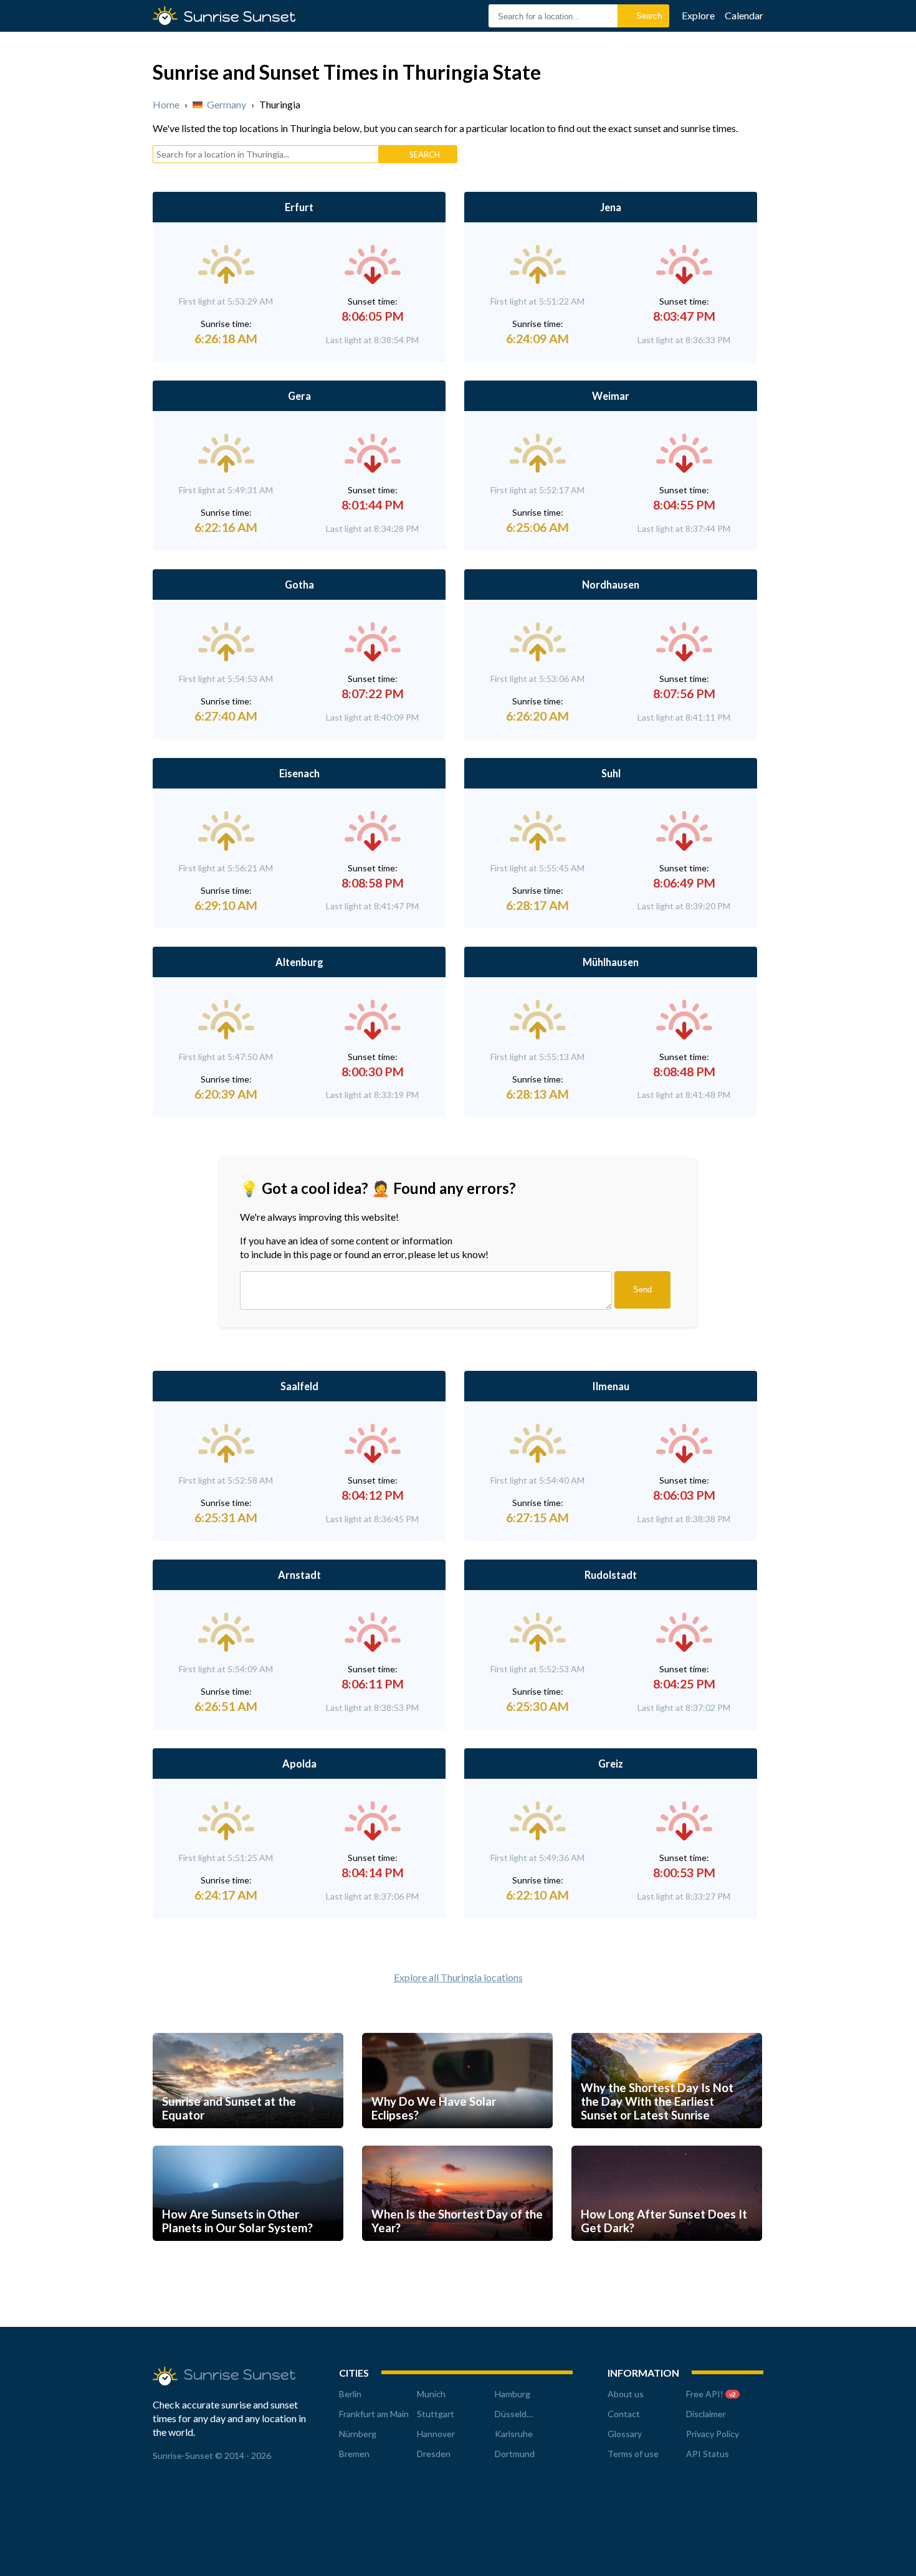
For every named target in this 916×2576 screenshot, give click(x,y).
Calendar (744, 15)
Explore (698, 15)
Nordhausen (611, 585)
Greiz (611, 1764)
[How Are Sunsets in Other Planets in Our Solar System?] (248, 2252)
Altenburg (299, 962)
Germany (227, 104)
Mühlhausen (611, 962)
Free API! (711, 2394)
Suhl (611, 773)
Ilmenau (611, 1386)
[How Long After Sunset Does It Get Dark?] (667, 2252)
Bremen (354, 2454)
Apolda (299, 1764)
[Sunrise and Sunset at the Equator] (248, 2140)
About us (626, 2394)
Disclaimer (706, 2414)
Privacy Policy (713, 2434)
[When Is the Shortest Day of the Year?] (457, 2252)
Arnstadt (299, 1575)
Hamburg (513, 2394)
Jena (611, 207)
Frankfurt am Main (374, 2414)
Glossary (625, 2434)
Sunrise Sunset (240, 17)
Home (166, 104)
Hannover (436, 2434)
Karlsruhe (514, 2434)
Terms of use (633, 2454)
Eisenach (299, 773)
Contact (624, 2414)
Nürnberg (358, 2434)
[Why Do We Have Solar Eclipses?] (457, 2140)
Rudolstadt (611, 1575)
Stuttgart (436, 2414)
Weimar (611, 396)
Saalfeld (299, 1386)
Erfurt (299, 207)
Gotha (299, 585)
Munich (431, 2394)
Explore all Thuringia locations (458, 1977)
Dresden (434, 2454)
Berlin (350, 2394)
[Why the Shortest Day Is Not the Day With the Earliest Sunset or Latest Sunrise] (667, 2140)
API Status (708, 2454)
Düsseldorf (516, 2414)
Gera (299, 396)
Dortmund (515, 2454)
